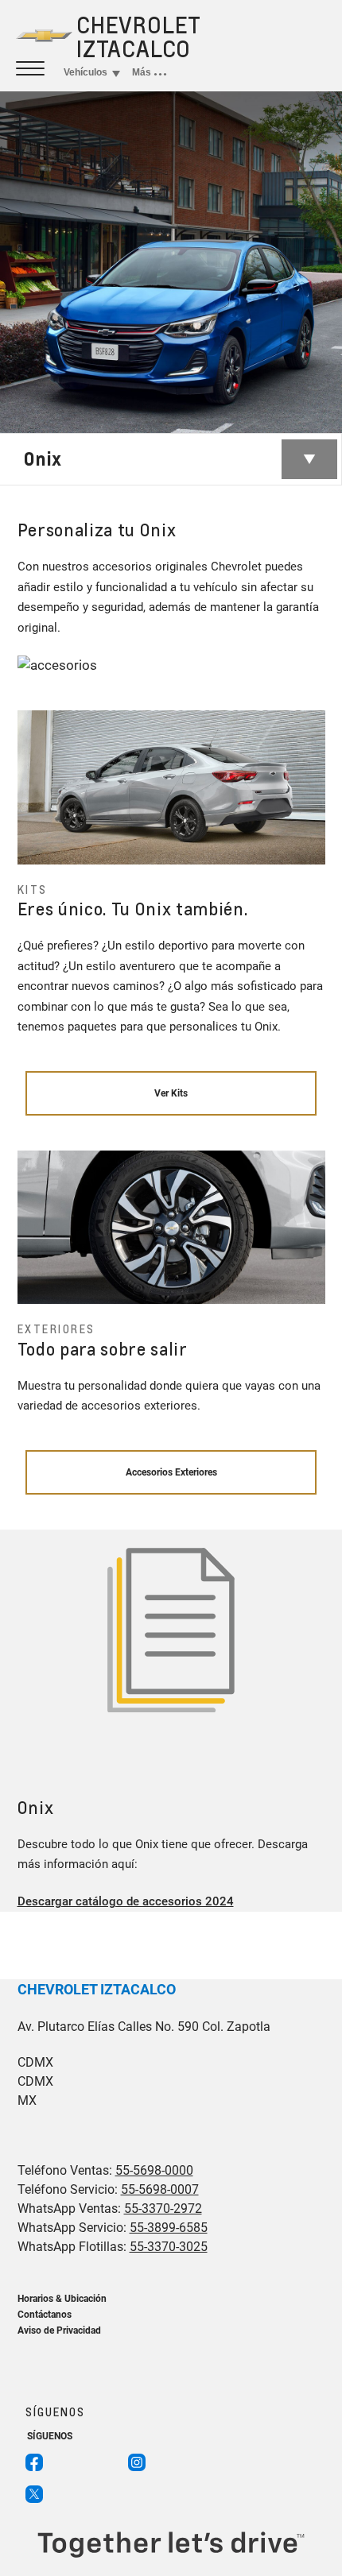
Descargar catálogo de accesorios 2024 (126, 1901)
